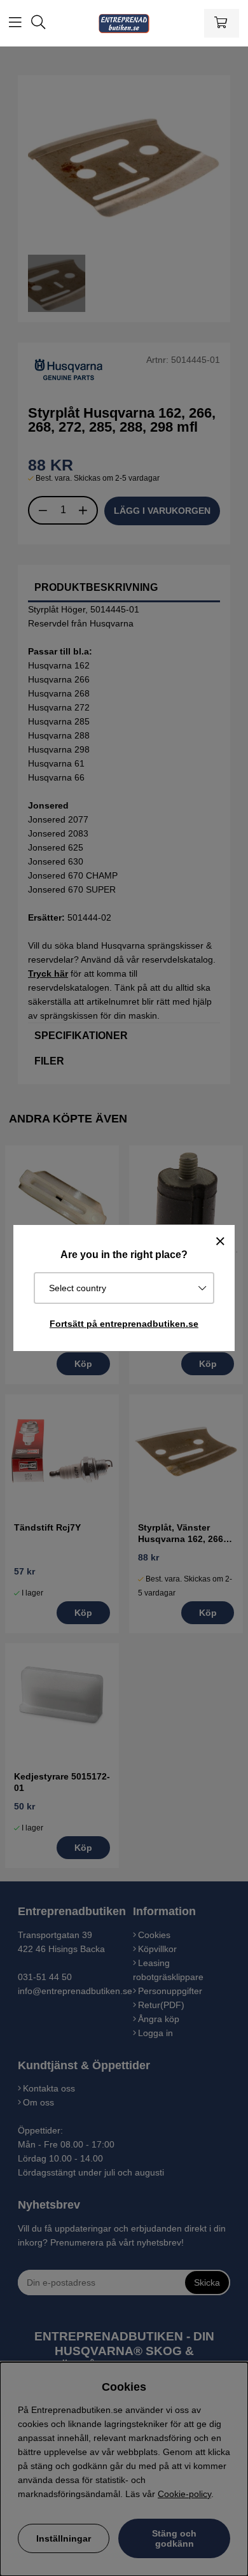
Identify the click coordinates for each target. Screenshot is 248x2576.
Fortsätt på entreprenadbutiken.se (124, 1324)
